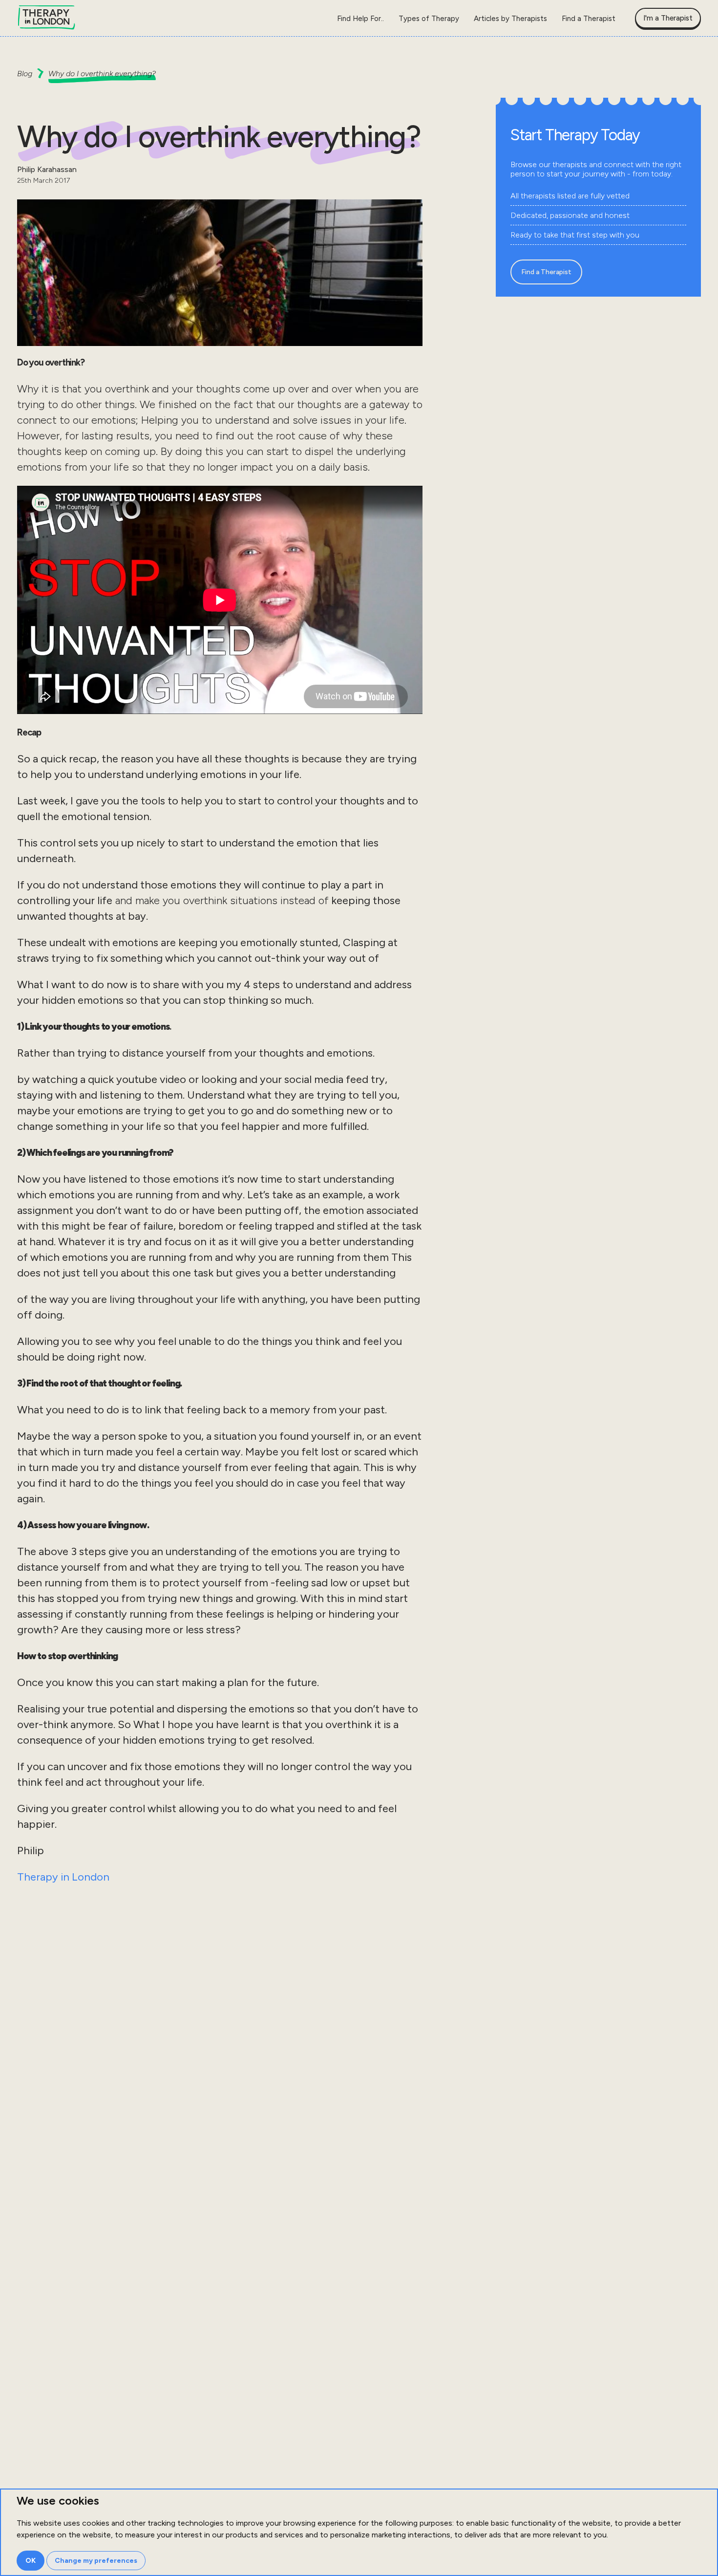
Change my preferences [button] (96, 2561)
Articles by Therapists (510, 19)
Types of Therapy (429, 19)
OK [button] (31, 2561)
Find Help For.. (360, 19)
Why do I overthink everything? (102, 74)
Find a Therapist (589, 19)
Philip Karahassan (47, 169)
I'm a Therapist (668, 18)
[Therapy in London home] (46, 18)
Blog (25, 74)
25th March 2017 (43, 181)
